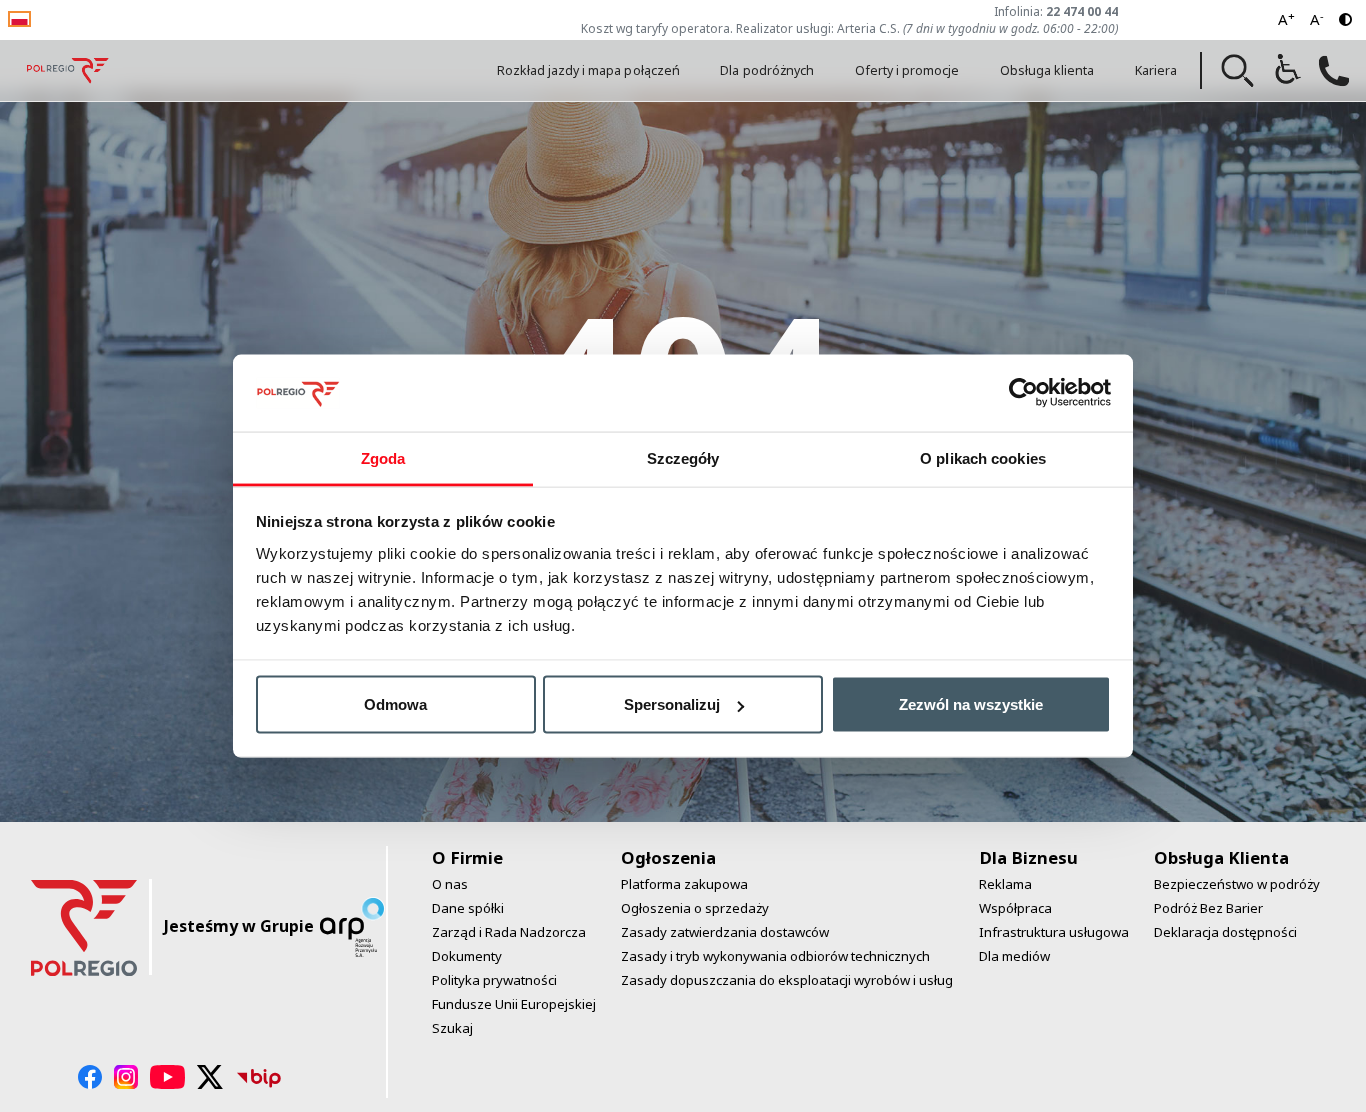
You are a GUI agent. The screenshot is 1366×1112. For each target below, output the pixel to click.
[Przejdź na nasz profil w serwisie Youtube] (167, 1077)
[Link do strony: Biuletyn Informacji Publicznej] (259, 1077)
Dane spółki (468, 908)
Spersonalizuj (672, 704)
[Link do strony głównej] (68, 70)
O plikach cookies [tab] (983, 457)
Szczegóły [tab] (683, 457)
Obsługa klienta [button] (1047, 70)
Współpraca (1015, 908)
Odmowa (395, 704)
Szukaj (452, 1028)
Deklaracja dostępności (1225, 932)
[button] (1238, 71)
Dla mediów (1014, 956)
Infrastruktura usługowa (1054, 932)
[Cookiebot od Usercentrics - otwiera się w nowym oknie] (1023, 393)
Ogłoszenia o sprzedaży (695, 908)
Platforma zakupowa (684, 884)
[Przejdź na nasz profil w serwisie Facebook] (90, 1077)
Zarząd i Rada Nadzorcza (509, 932)
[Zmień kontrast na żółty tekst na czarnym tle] (1345, 19)
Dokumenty (467, 956)
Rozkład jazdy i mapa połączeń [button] (588, 70)
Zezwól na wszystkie (971, 704)
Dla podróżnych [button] (767, 70)
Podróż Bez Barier (1208, 908)
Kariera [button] (1156, 70)
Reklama (1005, 884)
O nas (450, 884)
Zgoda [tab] (383, 457)
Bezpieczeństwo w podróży (1237, 884)
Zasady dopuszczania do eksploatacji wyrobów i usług (787, 980)
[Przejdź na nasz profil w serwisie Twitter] (210, 1077)
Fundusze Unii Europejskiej (514, 1004)
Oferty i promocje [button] (907, 70)
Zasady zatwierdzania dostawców (725, 932)
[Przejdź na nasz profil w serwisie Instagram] (126, 1077)
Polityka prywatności (494, 980)
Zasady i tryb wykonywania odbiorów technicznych (775, 956)
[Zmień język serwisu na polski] (19, 17)
